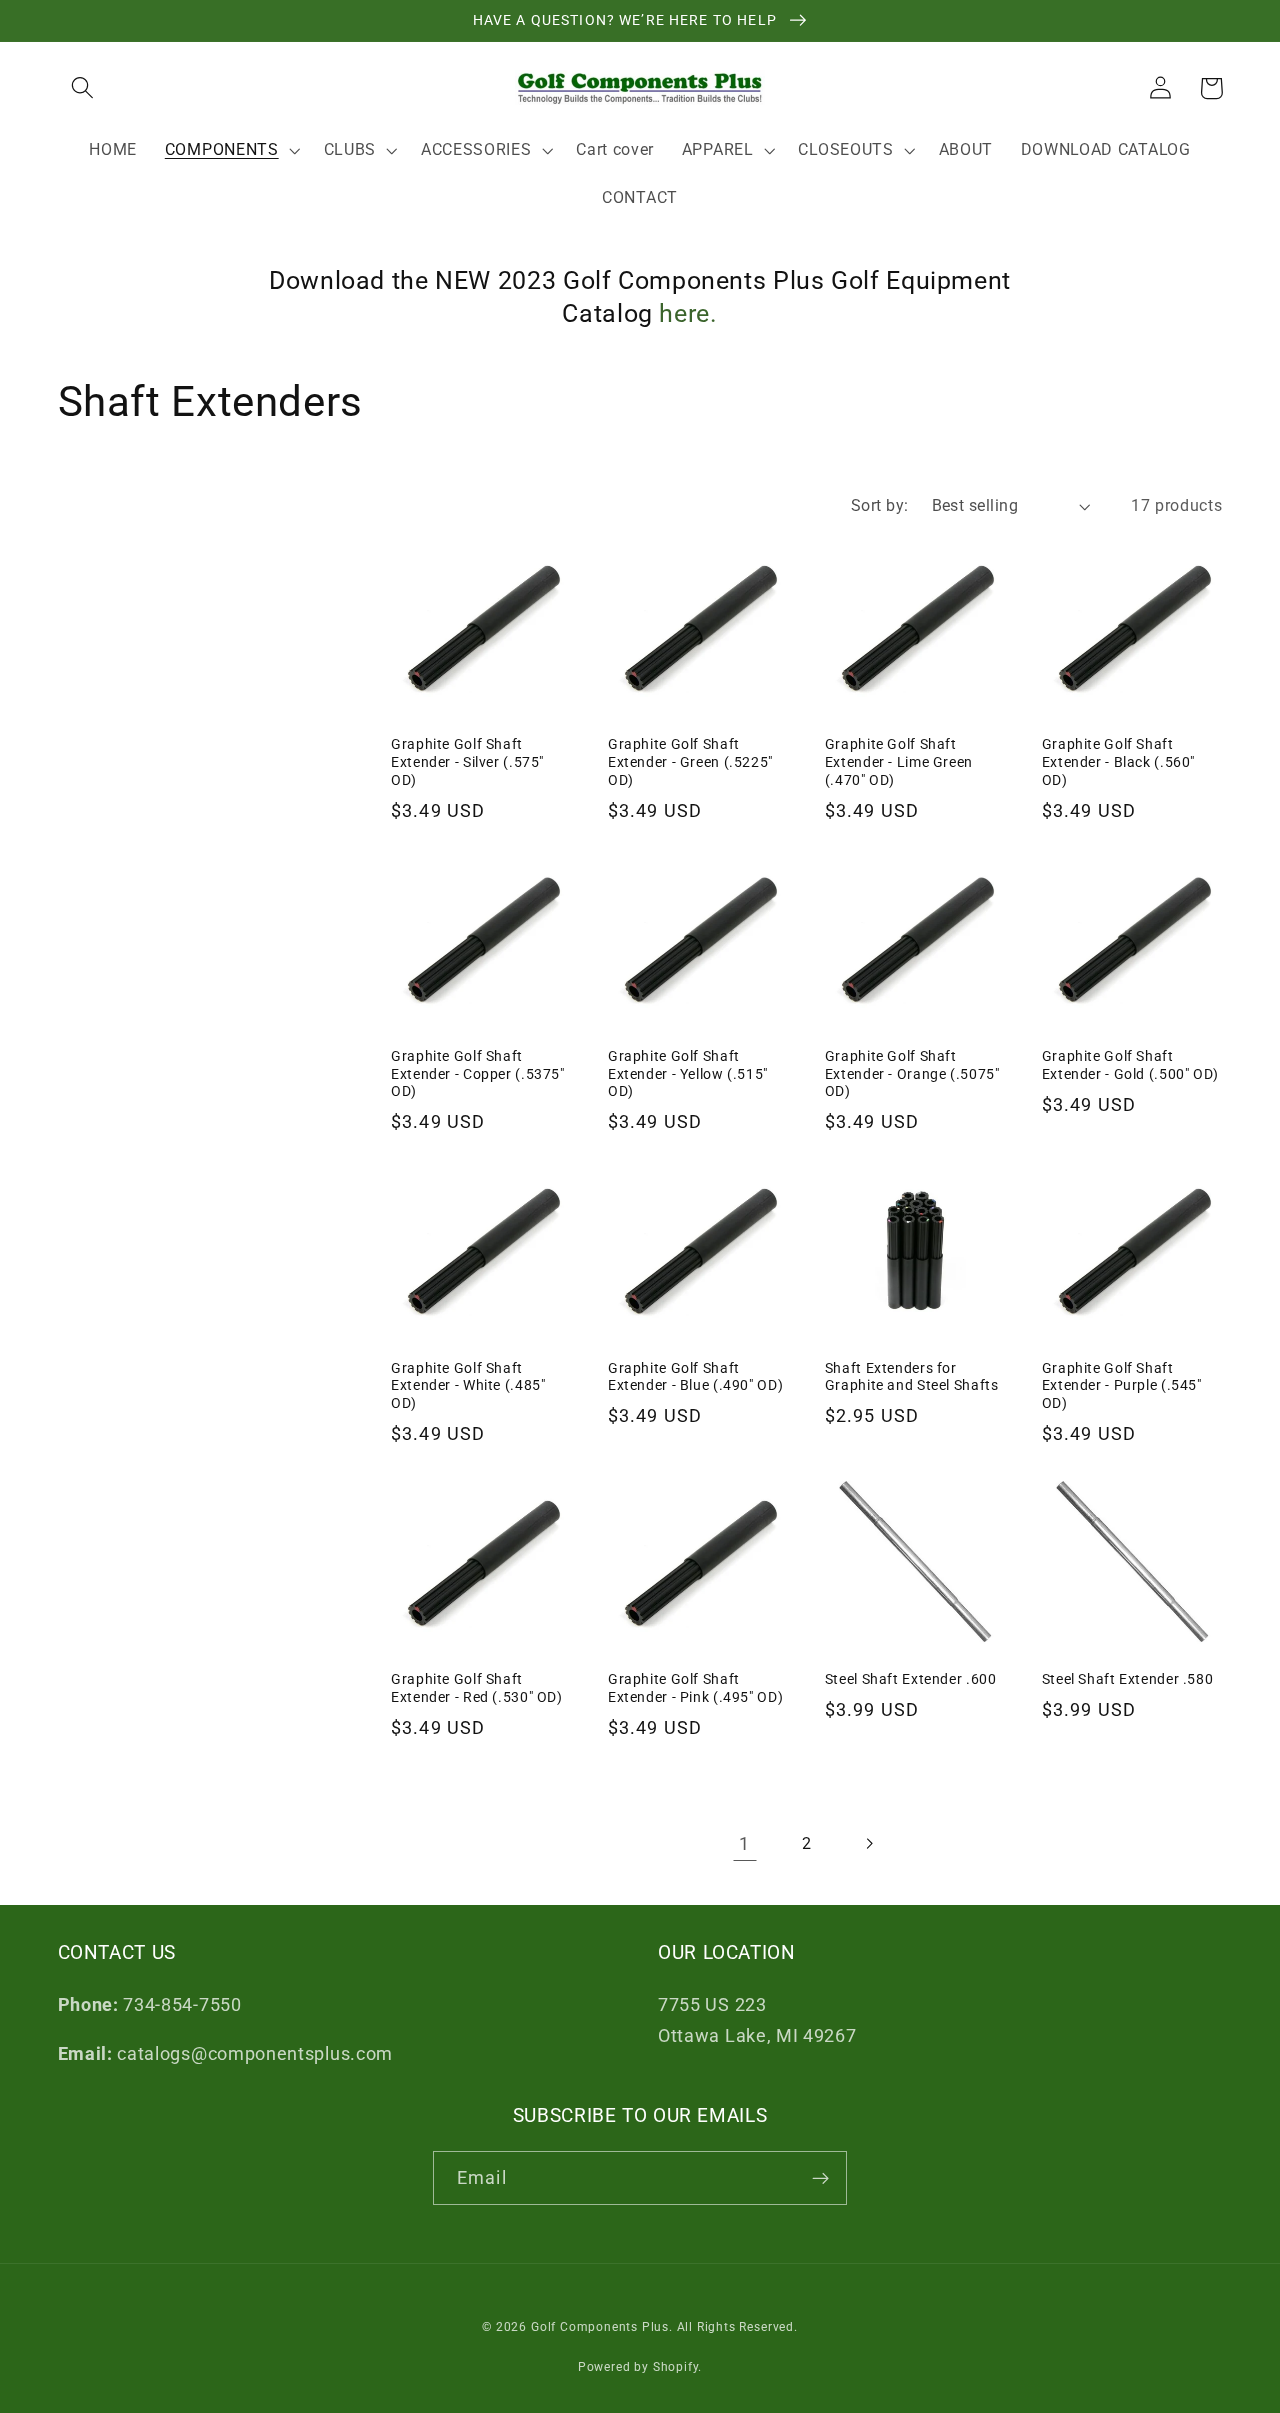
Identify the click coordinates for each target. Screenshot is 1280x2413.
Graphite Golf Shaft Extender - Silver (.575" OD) (467, 762)
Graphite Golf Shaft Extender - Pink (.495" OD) (695, 1688)
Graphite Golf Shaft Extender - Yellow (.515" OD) (688, 1074)
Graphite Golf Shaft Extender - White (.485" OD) (468, 1386)
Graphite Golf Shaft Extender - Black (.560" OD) (1119, 762)
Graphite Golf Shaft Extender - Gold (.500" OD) (1130, 1065)
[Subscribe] (820, 2178)
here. (688, 313)
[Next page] (869, 1843)
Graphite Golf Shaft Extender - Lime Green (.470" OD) (899, 762)
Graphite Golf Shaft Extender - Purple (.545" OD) (1122, 1386)
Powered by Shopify (638, 2367)
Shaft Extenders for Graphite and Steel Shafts (912, 1377)
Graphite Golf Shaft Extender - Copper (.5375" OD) (478, 1074)
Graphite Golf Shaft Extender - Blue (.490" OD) (695, 1377)
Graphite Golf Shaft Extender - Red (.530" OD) (477, 1688)
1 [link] (744, 1843)
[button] (83, 88)
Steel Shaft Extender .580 (1128, 1679)
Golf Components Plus (600, 2327)
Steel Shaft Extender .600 (911, 1679)
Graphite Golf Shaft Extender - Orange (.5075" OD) (912, 1074)
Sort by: (880, 505)
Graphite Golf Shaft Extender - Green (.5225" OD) (690, 762)
